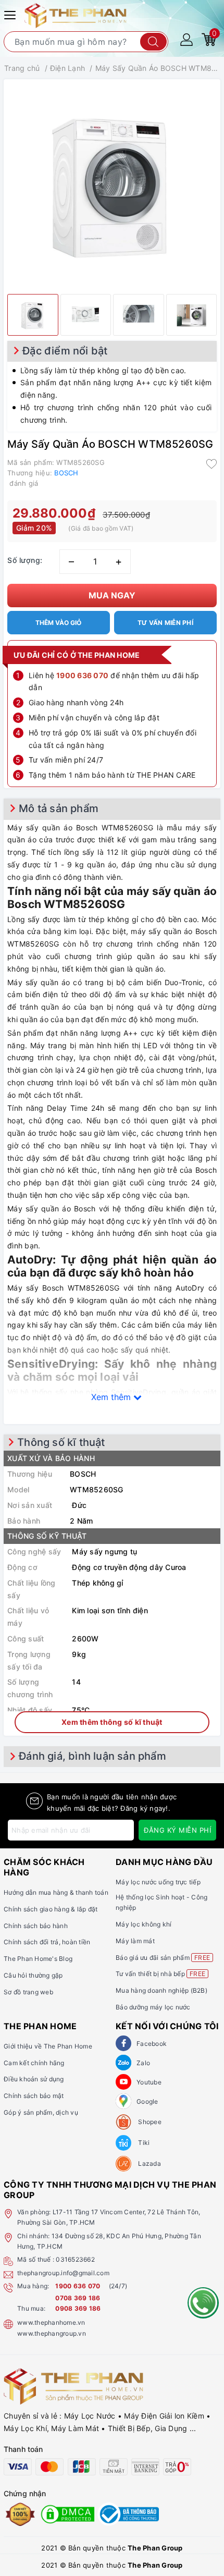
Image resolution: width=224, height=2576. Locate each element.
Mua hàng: (33, 2286)
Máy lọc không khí (144, 1924)
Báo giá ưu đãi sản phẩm (163, 1958)
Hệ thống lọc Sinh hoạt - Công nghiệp (161, 1902)
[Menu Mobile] (11, 14)
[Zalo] (123, 2063)
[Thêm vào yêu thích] (211, 463)
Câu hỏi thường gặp (33, 1975)
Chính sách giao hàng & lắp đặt (51, 1909)
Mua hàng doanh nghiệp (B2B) (161, 1990)
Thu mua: (31, 2308)
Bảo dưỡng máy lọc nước (153, 2007)
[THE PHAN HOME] (76, 15)
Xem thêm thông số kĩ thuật (112, 1722)
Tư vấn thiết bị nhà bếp (160, 1974)
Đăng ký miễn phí (177, 1830)
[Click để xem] (112, 184)
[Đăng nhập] (186, 39)
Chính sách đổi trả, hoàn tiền (47, 1942)
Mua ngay (112, 595)
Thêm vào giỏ (58, 623)
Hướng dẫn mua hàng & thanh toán (56, 1892)
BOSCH (66, 473)
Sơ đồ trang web (28, 1992)
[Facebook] (123, 2043)
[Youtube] (123, 2082)
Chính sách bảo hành (36, 1926)
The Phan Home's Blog (38, 1959)
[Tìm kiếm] (153, 42)
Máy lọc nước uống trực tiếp (158, 1882)
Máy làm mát (135, 1941)
